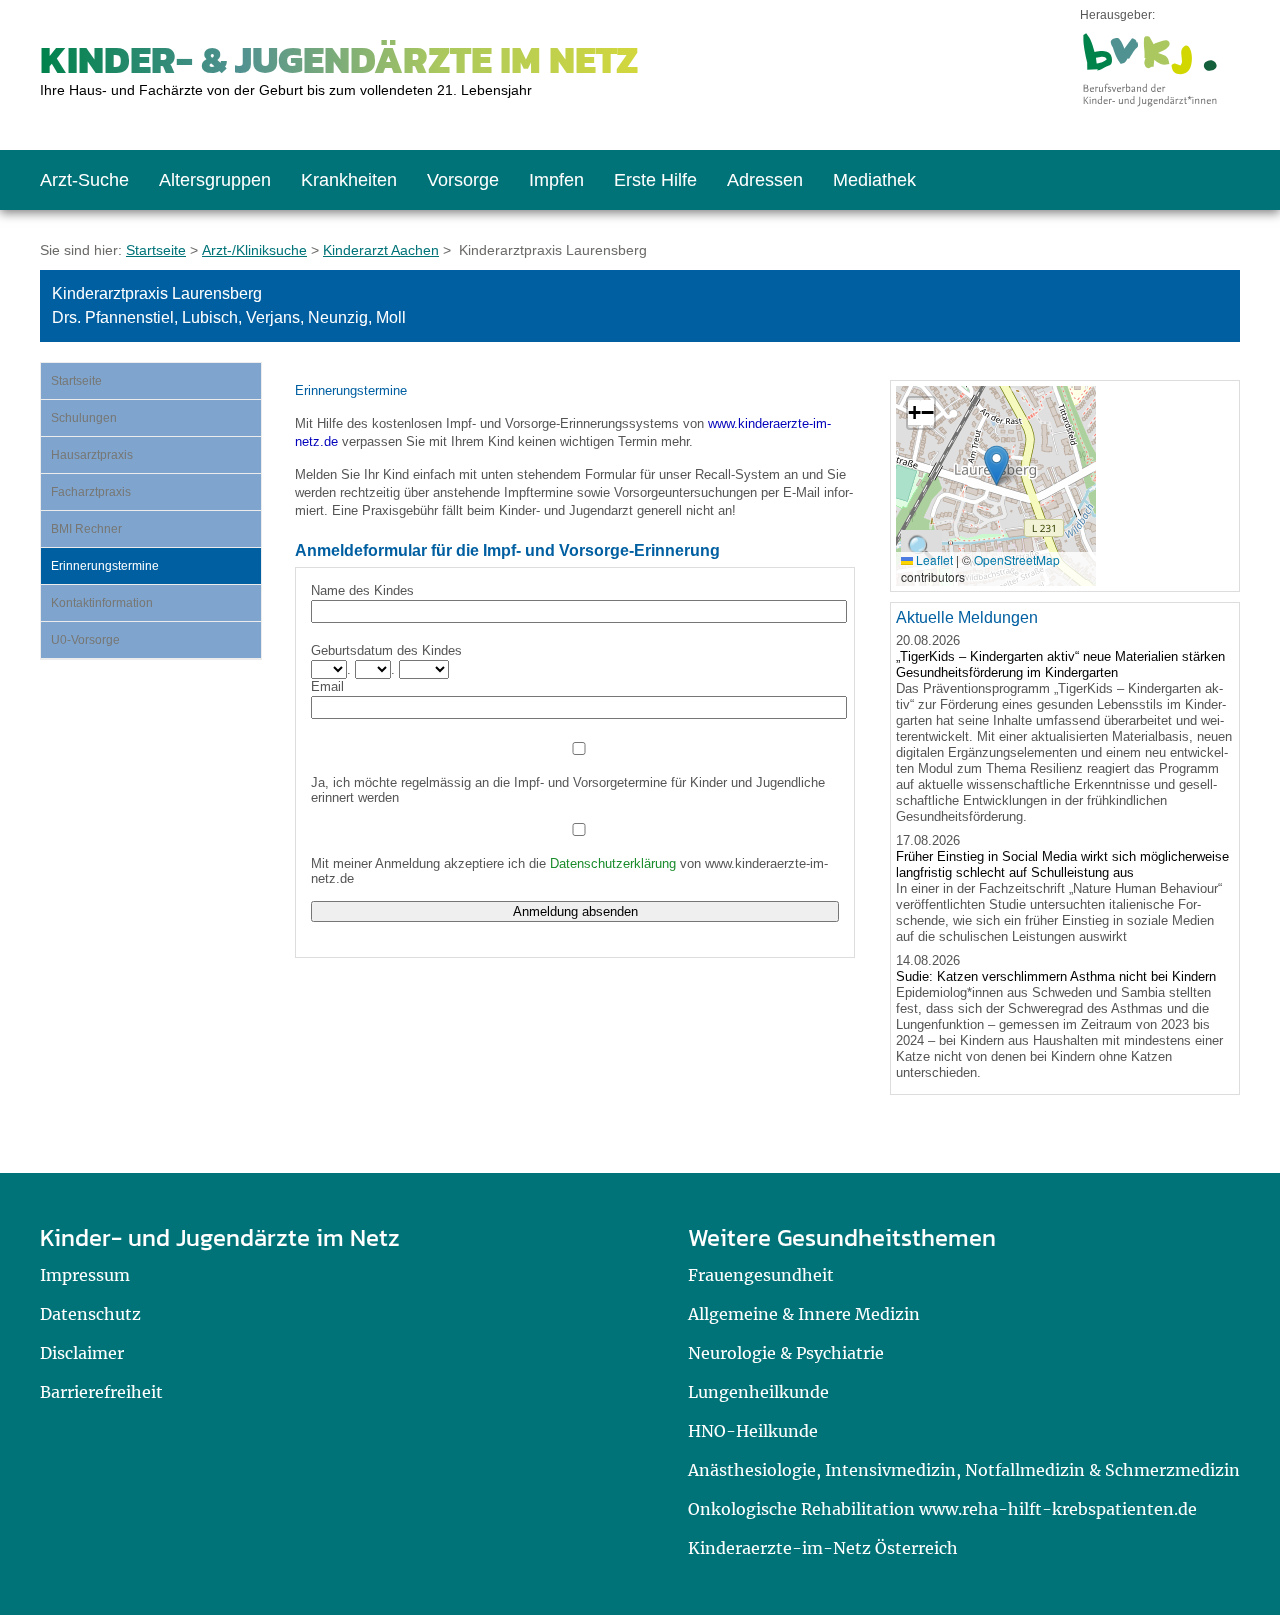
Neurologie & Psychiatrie (786, 1353)
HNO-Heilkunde (753, 1431)
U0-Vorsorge (85, 640)
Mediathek (874, 180)
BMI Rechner (86, 529)
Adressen (765, 180)
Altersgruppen (215, 180)
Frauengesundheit (761, 1275)
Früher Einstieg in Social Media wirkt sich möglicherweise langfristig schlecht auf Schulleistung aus (1062, 864)
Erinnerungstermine (105, 566)
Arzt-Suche (84, 180)
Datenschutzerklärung (613, 863)
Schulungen (84, 418)
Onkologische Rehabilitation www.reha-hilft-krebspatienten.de (942, 1509)
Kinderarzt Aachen (381, 250)
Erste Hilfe (655, 180)
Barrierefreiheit (101, 1392)
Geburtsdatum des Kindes (386, 650)
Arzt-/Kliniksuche (254, 250)
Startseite (156, 250)
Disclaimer (82, 1353)
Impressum (85, 1275)
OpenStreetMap (1017, 559)
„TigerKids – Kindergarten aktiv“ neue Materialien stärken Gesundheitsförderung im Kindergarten (1060, 664)
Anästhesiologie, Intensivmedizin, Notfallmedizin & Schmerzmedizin (964, 1470)
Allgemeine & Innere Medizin (804, 1314)
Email (327, 686)
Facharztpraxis (91, 492)
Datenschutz (90, 1314)
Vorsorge (463, 180)
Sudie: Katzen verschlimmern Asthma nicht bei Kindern (1056, 976)
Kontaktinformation (102, 603)
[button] (996, 465)
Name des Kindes (362, 590)
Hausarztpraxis (92, 455)
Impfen (556, 180)
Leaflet (933, 559)
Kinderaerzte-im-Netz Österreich (823, 1548)
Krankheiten (349, 180)
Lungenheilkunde (758, 1392)
